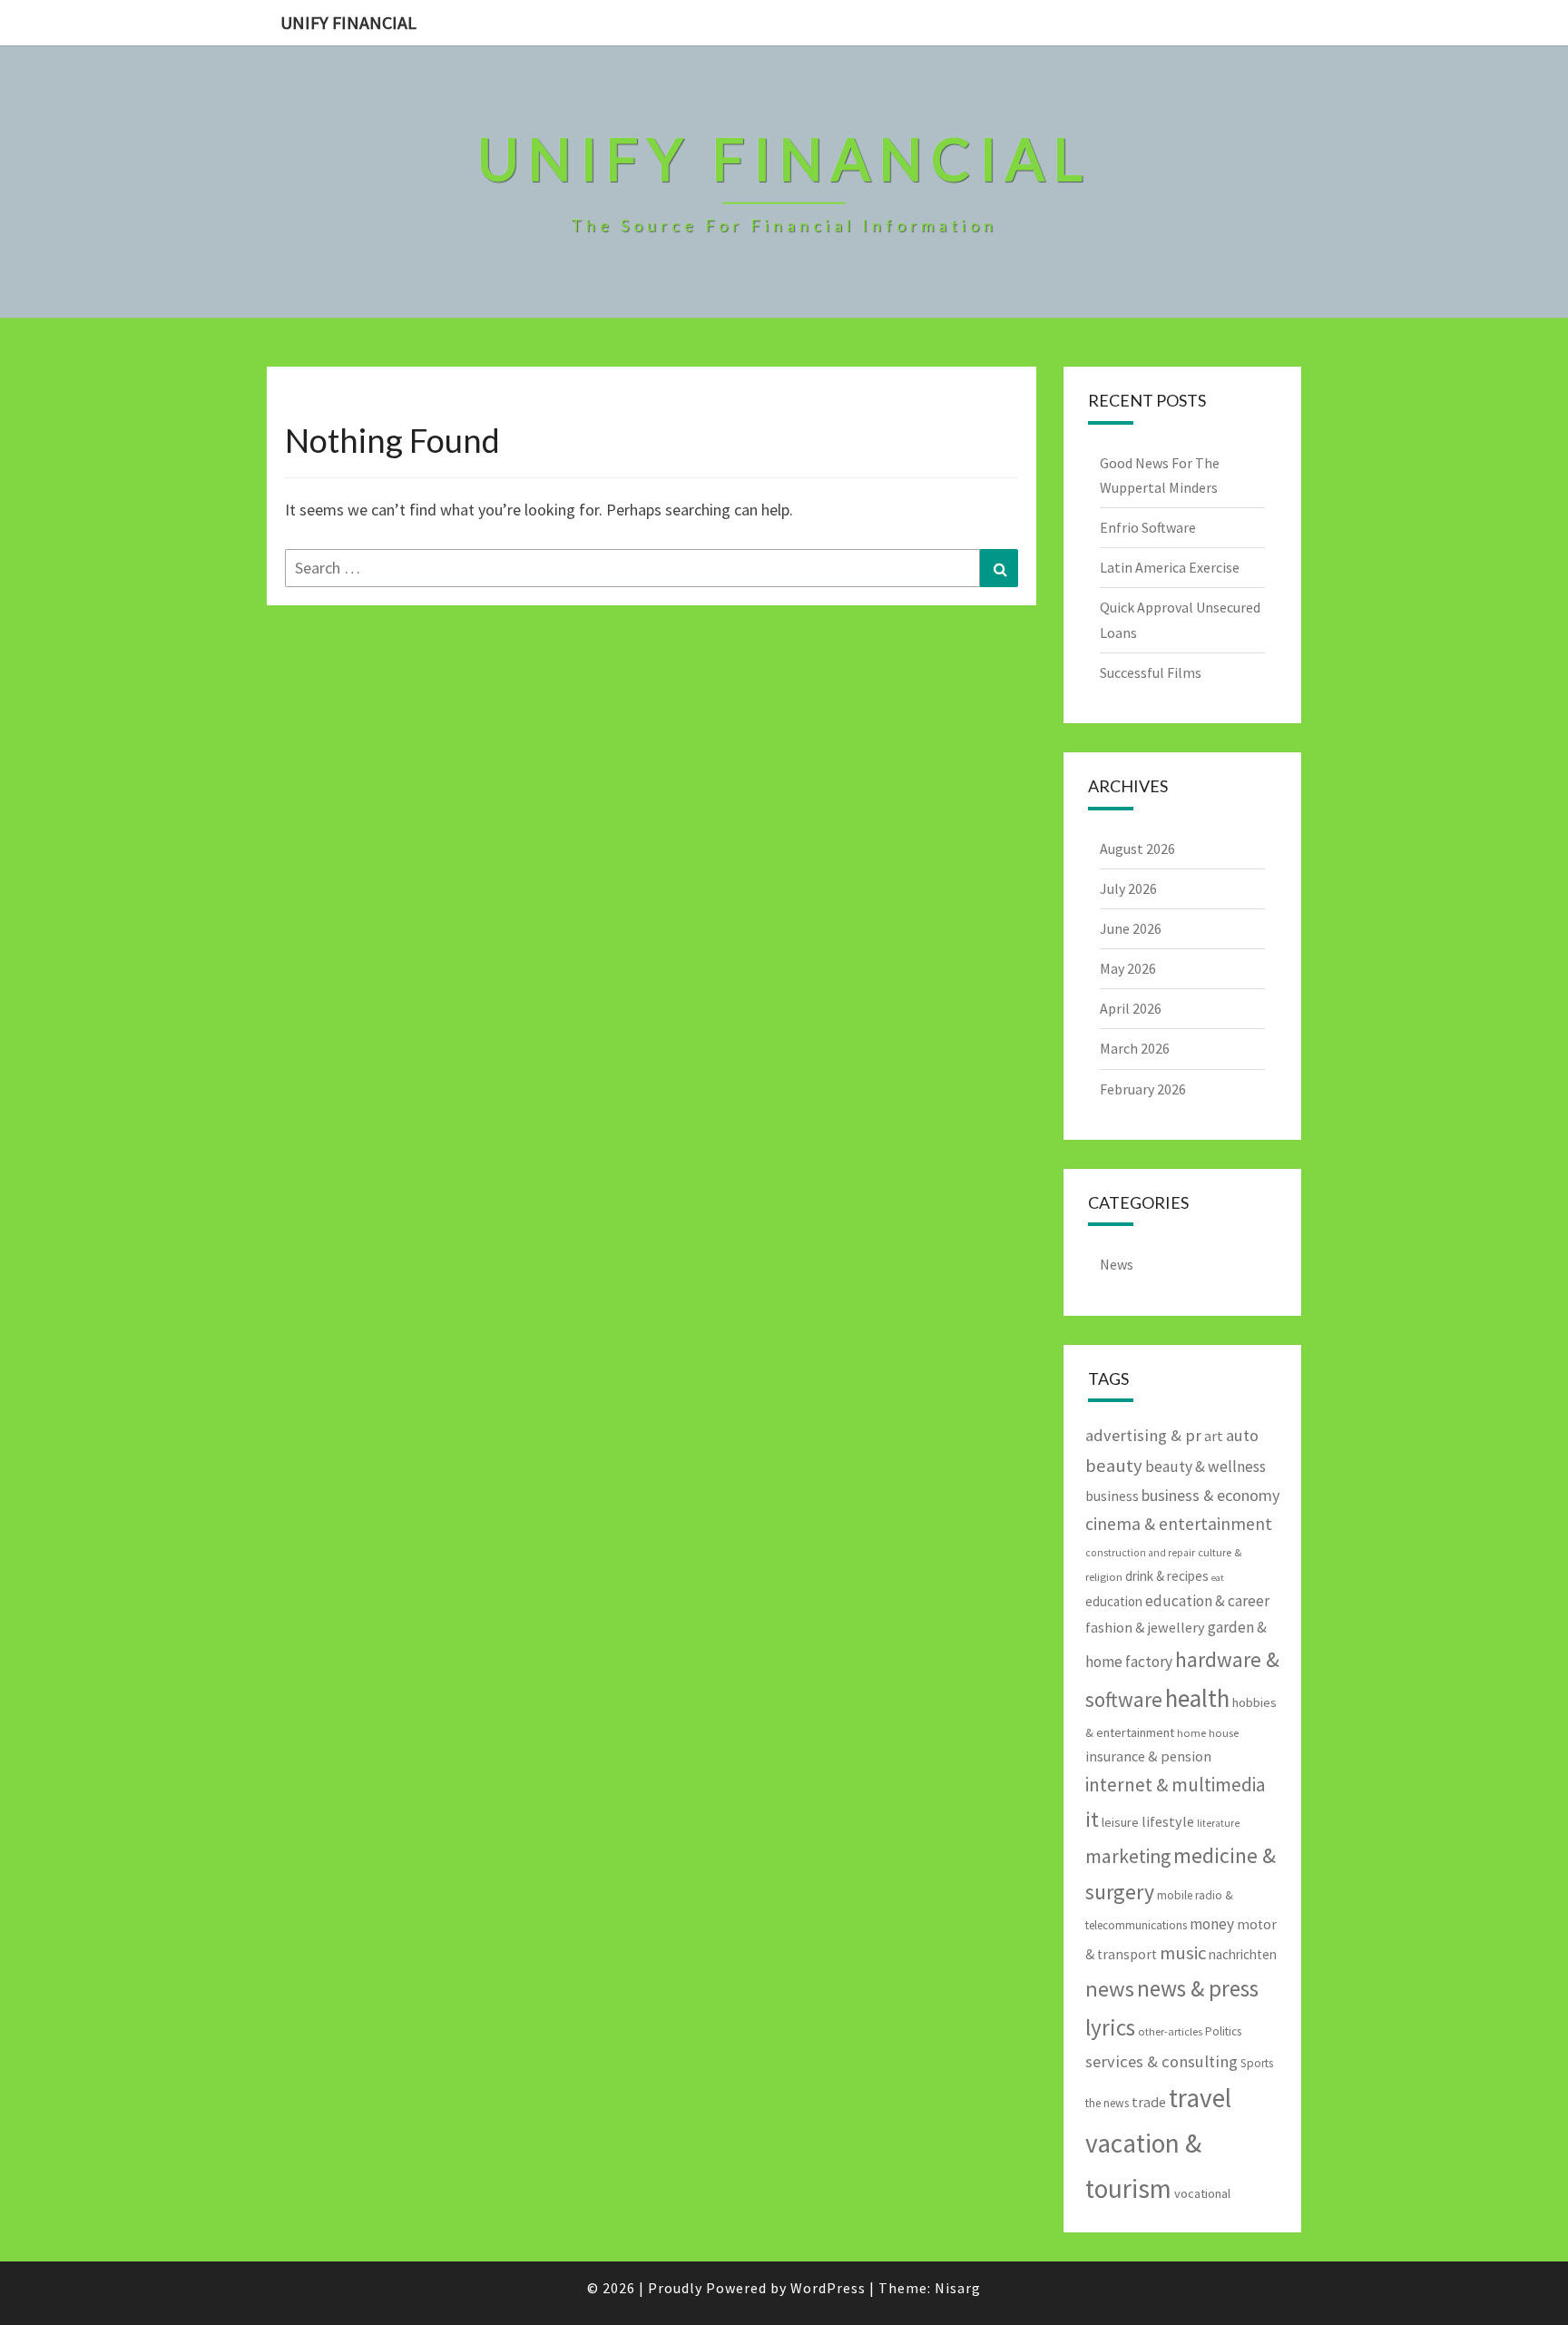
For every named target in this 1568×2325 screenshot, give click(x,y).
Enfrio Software (1148, 527)
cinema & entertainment (1179, 1524)
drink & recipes (1167, 1576)
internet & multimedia (1176, 1785)
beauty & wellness (1205, 1467)
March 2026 (1135, 1048)
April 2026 (1131, 1008)
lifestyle (1168, 1821)
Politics (1223, 2031)
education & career (1207, 1601)
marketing (1128, 1856)
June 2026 (1131, 928)
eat (1218, 1578)
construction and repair (1140, 1553)
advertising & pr (1143, 1435)
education (1114, 1601)
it (1092, 1819)
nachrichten (1243, 1954)
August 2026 (1137, 849)
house (1224, 1733)
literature (1218, 1823)
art (1214, 1436)
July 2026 (1128, 888)
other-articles (1170, 2031)
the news (1107, 2103)
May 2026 (1128, 968)
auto (1242, 1435)
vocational (1202, 2193)
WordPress (828, 2288)
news (1110, 1989)
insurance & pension (1148, 1756)
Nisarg (958, 2288)
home (1191, 1733)
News (1117, 1264)
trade (1149, 2102)
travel (1200, 2098)
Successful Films (1151, 672)
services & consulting (1161, 2061)
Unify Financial (348, 22)
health (1197, 1698)
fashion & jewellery (1145, 1627)
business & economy (1210, 1495)
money (1212, 1924)
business (1112, 1496)
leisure (1120, 1822)
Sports (1257, 2063)
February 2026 (1143, 1089)
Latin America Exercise (1170, 567)
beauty (1114, 1466)
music (1183, 1953)
